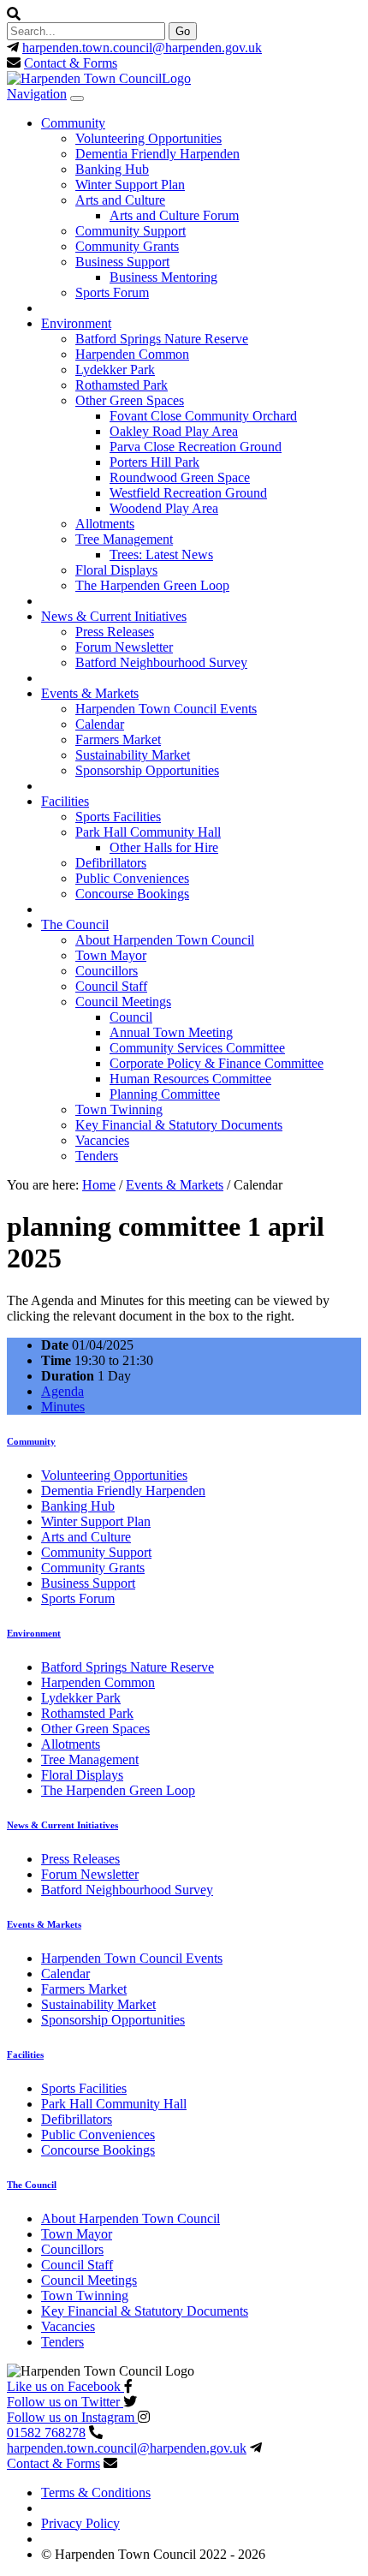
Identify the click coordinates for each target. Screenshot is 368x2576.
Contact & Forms (71, 63)
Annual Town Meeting (171, 1032)
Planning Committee (165, 1094)
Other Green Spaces (130, 400)
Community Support (131, 231)
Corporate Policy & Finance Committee (217, 1063)
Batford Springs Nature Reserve (162, 339)
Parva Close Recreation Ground (196, 447)
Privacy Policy (80, 2523)
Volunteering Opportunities (148, 138)
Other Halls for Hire (164, 847)
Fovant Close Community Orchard (203, 416)
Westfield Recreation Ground (188, 493)
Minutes (63, 1407)
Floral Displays (116, 570)
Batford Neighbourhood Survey (161, 662)
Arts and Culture (120, 200)
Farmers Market (118, 739)
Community (73, 123)
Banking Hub (112, 169)
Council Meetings (123, 1002)
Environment (76, 323)
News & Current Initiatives (114, 616)
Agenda (62, 1391)
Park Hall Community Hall (148, 832)
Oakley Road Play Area (174, 431)
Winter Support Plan (130, 185)
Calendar (100, 724)
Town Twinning (119, 1109)
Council (131, 1017)
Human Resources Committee (190, 1079)
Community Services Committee (197, 1048)
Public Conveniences (132, 878)
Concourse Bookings (132, 894)
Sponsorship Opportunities (147, 770)
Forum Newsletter (124, 647)
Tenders (97, 1156)
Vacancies (102, 1140)
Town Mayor (111, 955)
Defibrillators (111, 863)
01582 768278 (46, 2433)
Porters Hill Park (154, 462)
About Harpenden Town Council (165, 940)
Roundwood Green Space (180, 477)
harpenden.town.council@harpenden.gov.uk (142, 48)
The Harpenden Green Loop (152, 585)
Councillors (107, 971)
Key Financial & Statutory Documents (179, 1125)
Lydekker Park (115, 370)
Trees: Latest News (161, 555)
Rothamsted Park (122, 385)
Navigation (37, 94)
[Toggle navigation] (77, 98)
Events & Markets (90, 693)
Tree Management (124, 539)
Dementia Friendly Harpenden (157, 154)
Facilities (65, 801)
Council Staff (111, 986)
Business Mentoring (163, 277)
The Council (75, 924)
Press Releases (115, 632)
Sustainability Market (133, 755)
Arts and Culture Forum (174, 215)
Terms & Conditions (96, 2493)
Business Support (122, 262)
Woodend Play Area (164, 508)
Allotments (105, 524)
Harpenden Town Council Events (166, 709)
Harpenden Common (132, 354)
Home (99, 1185)
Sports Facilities (118, 817)
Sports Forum (112, 292)
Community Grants (127, 246)
